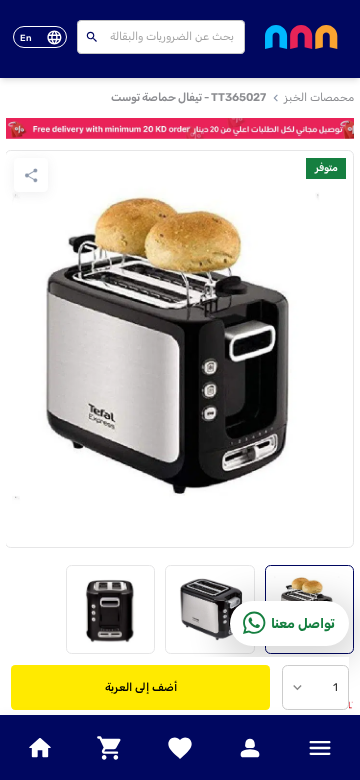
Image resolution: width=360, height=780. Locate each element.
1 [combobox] (335, 687)
